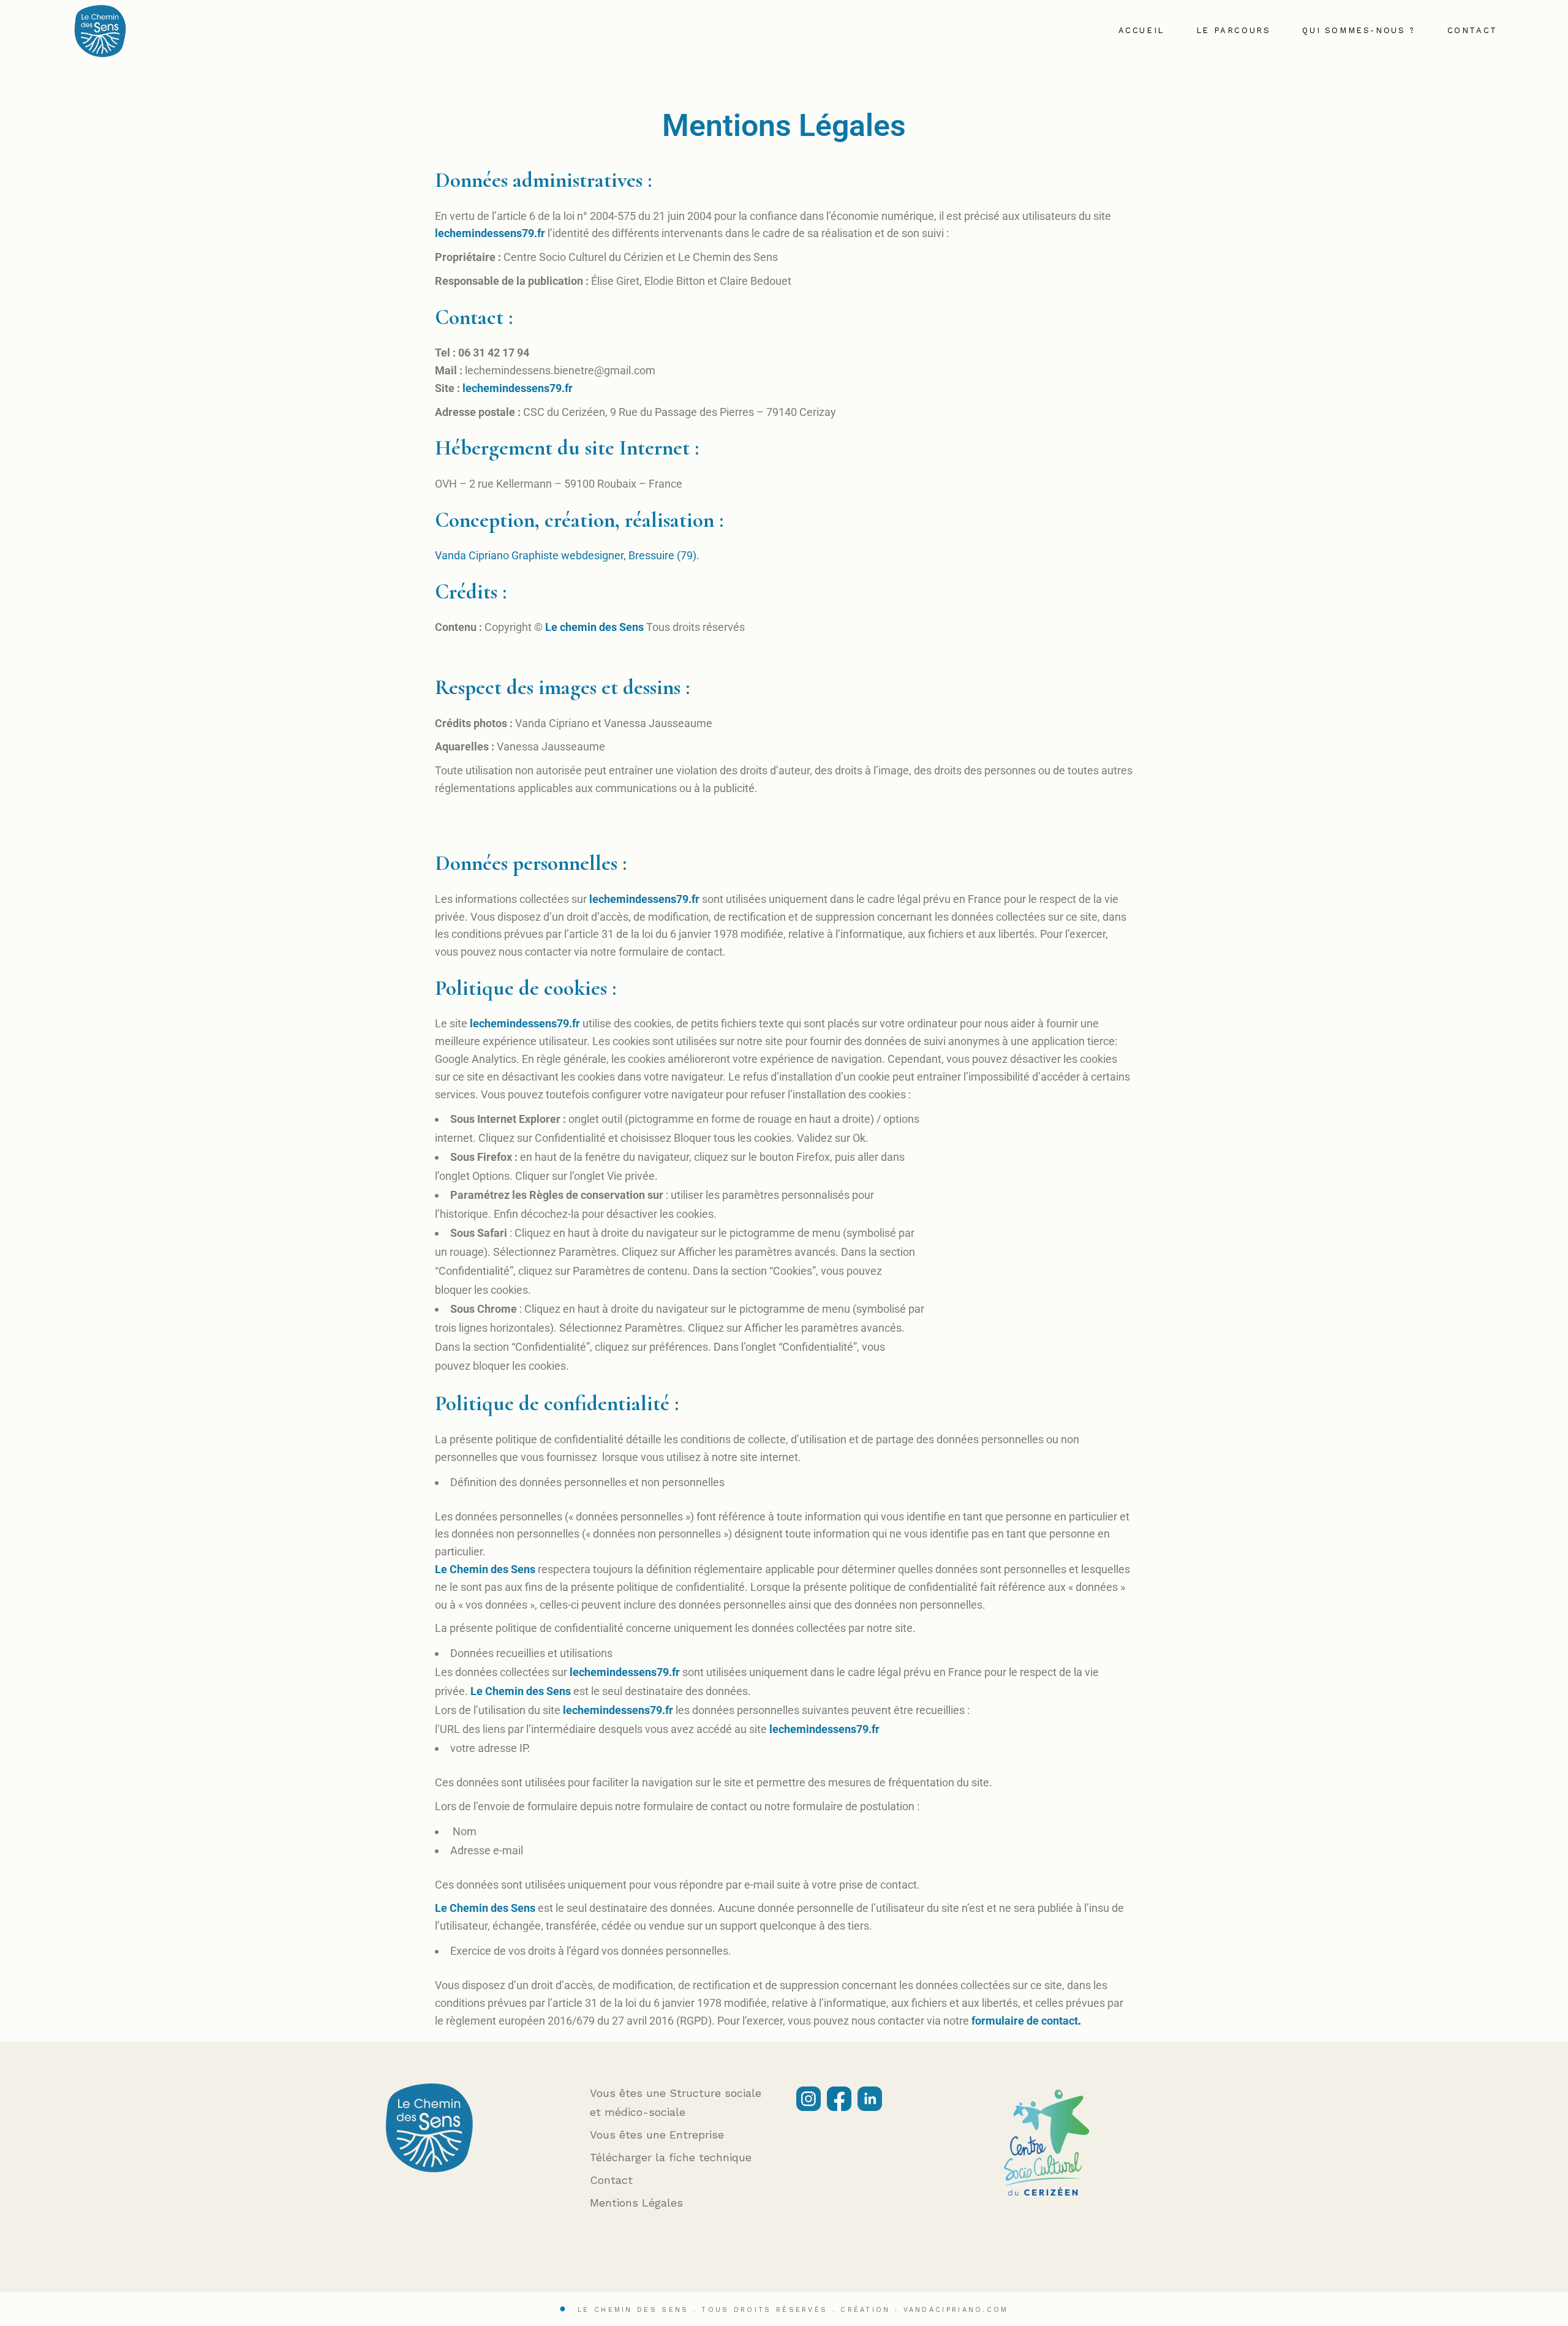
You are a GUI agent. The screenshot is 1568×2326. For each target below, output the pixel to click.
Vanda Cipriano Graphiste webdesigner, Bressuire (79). (567, 555)
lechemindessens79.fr (490, 233)
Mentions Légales (636, 2203)
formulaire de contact (1025, 2021)
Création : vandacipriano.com (924, 2310)
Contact (611, 2180)
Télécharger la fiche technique (671, 2157)
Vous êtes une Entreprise (657, 2135)
